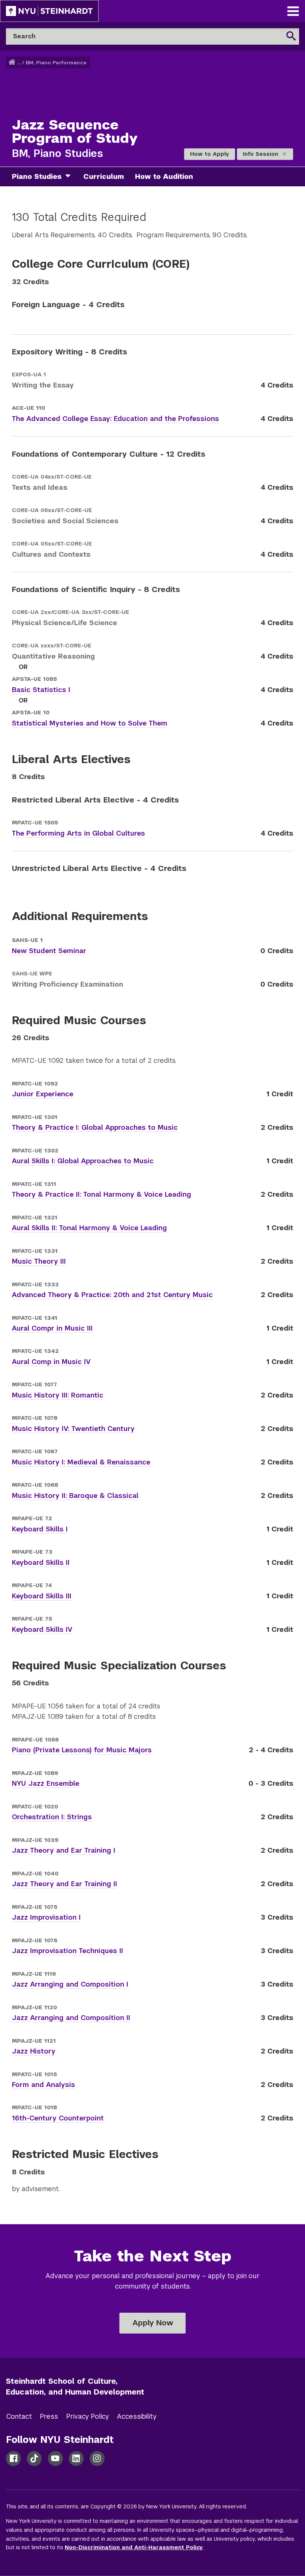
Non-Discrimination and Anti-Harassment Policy (134, 2547)
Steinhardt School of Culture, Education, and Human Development (75, 2387)
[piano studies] (71, 177)
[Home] (13, 63)
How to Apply (210, 154)
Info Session (261, 154)
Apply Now (153, 2323)
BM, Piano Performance (56, 63)
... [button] (19, 63)
